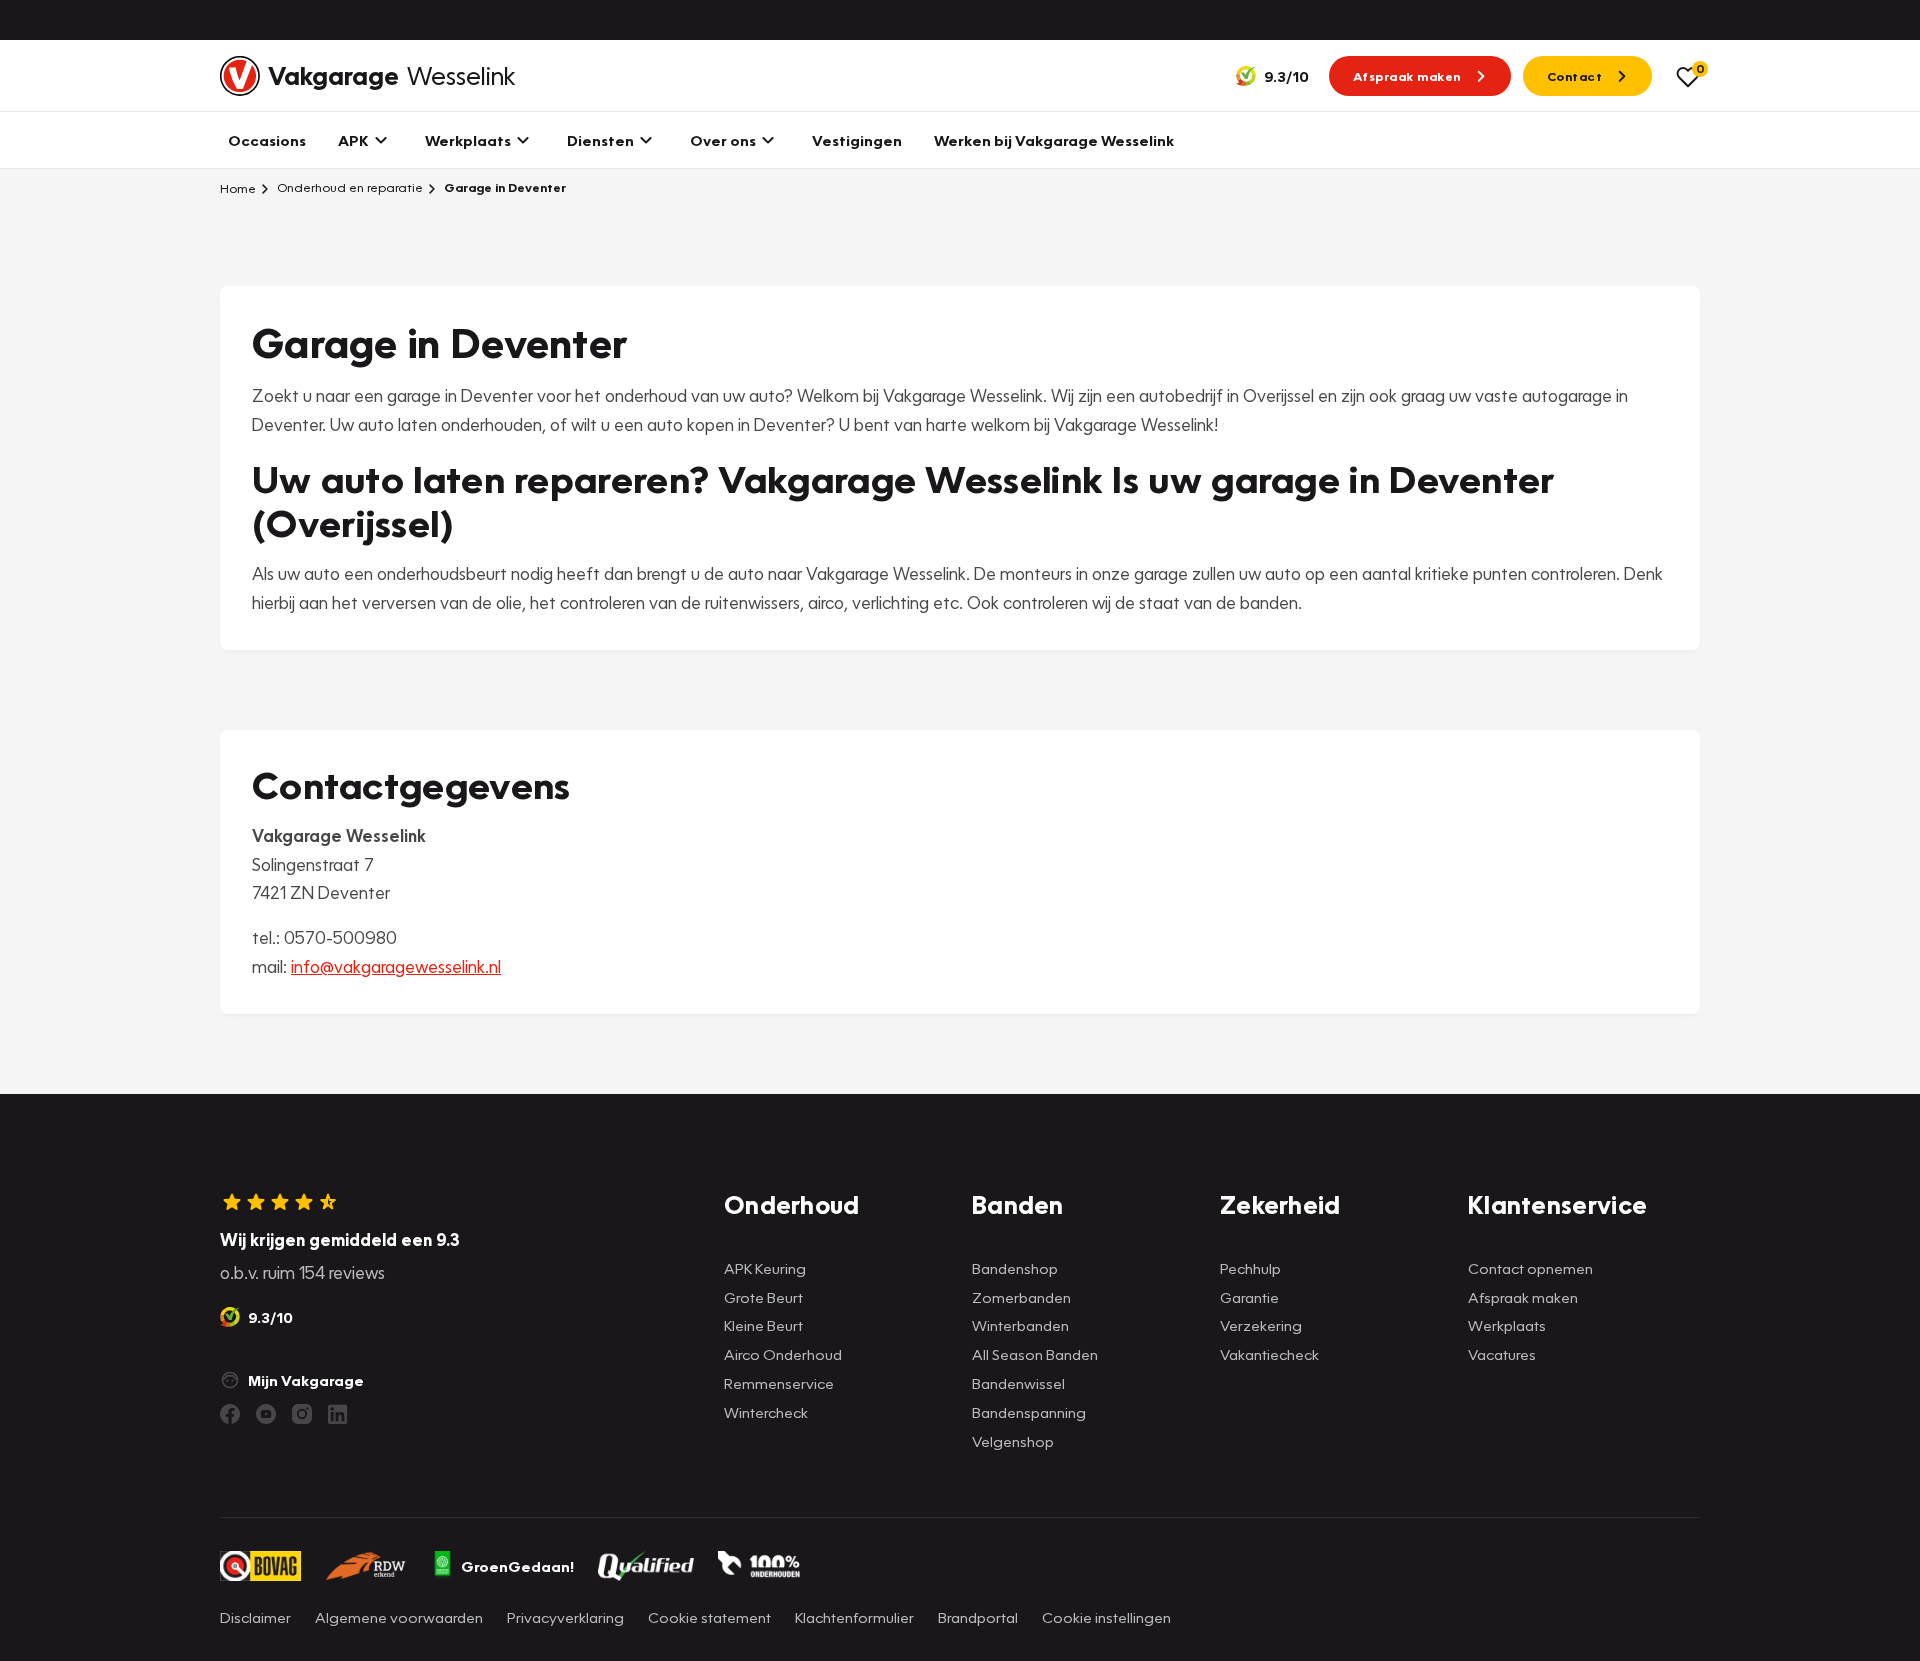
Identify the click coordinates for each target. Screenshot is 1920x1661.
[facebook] (230, 1414)
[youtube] (266, 1414)
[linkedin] (338, 1414)
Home (238, 188)
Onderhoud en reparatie (348, 187)
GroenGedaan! (517, 1566)
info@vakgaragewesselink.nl (396, 966)
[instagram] (302, 1414)
